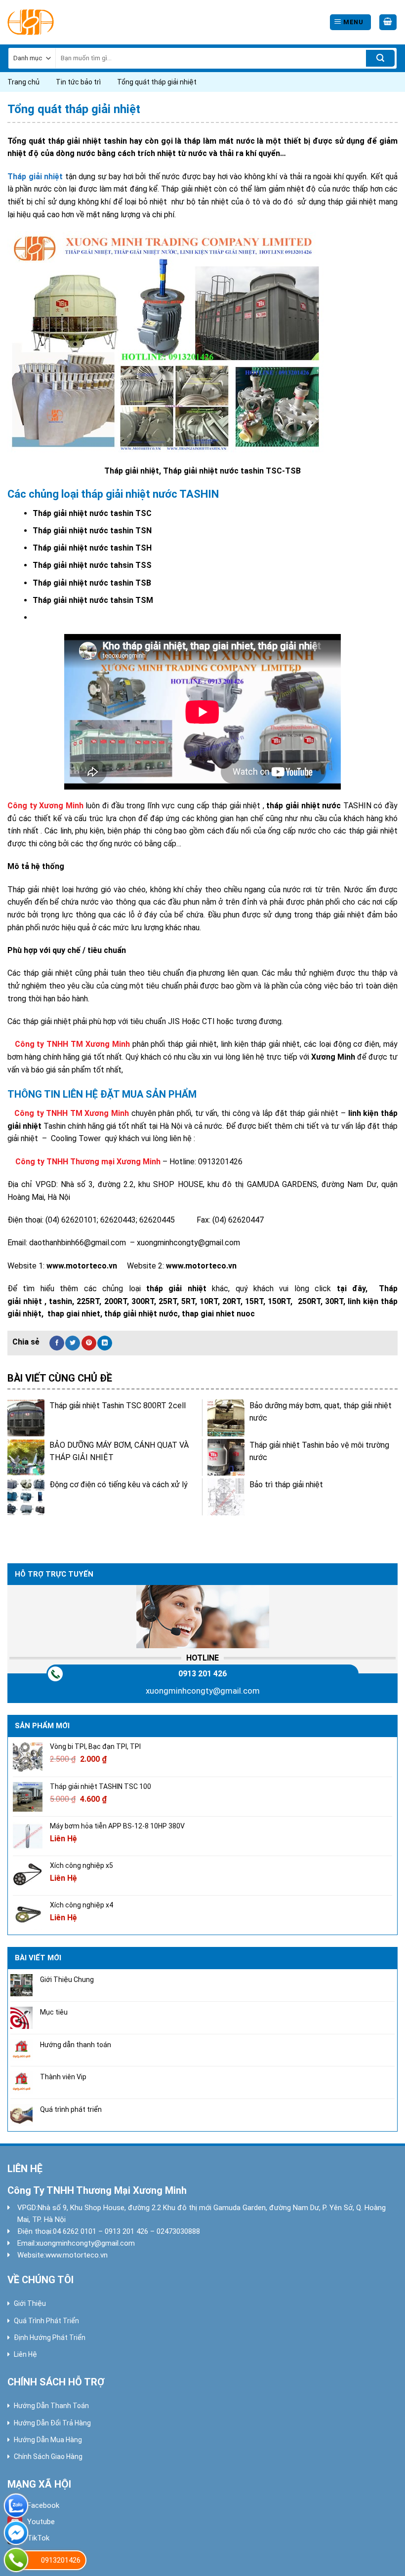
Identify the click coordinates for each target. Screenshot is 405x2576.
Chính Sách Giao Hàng (48, 2457)
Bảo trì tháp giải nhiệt (286, 1485)
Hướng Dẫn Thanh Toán (51, 2406)
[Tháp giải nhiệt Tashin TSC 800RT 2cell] (26, 1418)
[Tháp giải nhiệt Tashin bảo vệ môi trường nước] (226, 1457)
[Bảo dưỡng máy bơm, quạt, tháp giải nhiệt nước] (226, 1418)
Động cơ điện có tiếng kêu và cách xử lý (119, 1485)
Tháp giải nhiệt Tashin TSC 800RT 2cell (118, 1406)
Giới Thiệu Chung (67, 1980)
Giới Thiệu (30, 2303)
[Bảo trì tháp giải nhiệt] (226, 1497)
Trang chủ (23, 82)
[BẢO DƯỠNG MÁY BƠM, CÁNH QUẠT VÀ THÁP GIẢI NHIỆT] (26, 1457)
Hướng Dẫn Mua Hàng (48, 2440)
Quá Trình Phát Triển (46, 2321)
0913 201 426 (202, 1674)
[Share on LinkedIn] (105, 1343)
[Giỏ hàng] (388, 22)
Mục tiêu (54, 2012)
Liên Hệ (25, 2354)
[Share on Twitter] (73, 1343)
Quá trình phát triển (71, 2109)
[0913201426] (16, 2560)
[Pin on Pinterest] (89, 1343)
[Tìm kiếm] (380, 58)
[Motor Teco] (52, 22)
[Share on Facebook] (57, 1343)
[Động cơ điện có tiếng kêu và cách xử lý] (26, 1497)
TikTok (38, 2538)
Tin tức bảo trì (78, 82)
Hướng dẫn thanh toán (76, 2044)
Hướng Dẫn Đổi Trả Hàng (52, 2423)
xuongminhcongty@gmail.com (203, 1691)
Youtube (41, 2522)
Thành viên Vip (63, 2077)
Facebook (43, 2505)
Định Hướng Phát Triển (50, 2338)
